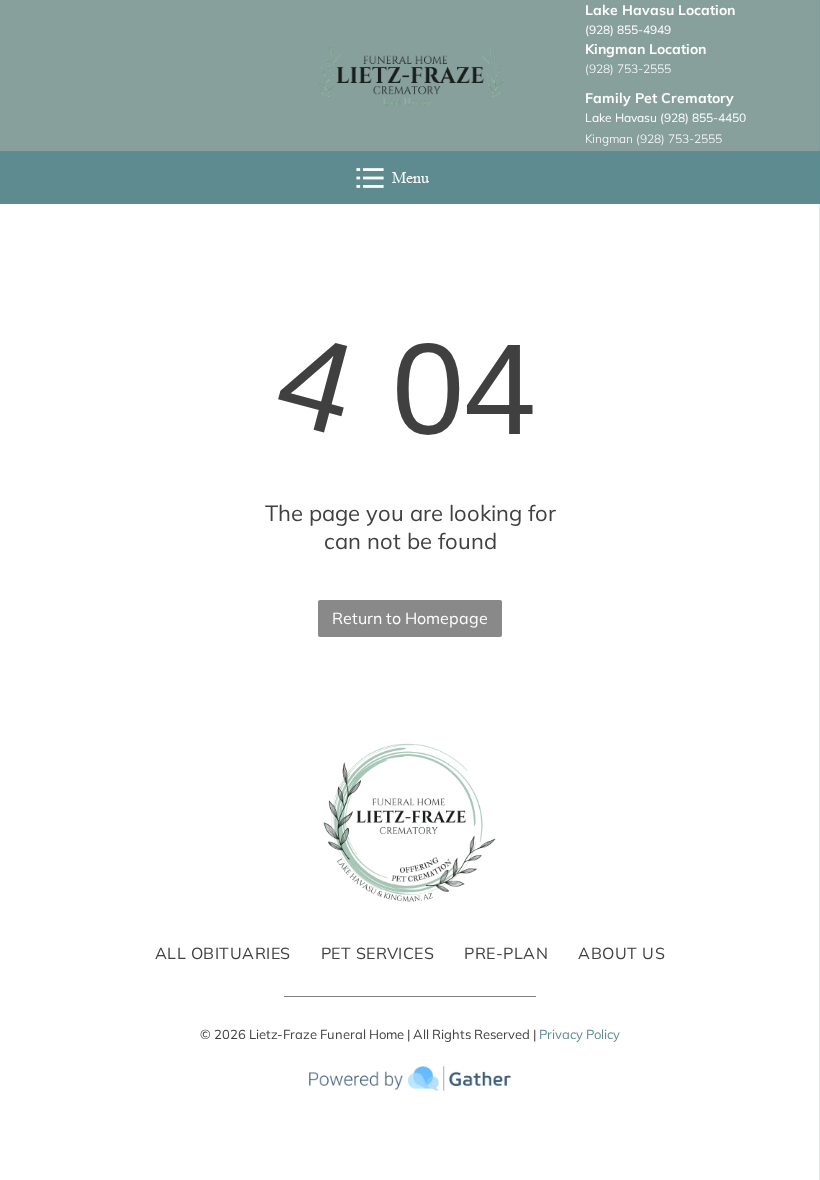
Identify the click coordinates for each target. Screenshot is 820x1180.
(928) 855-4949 (628, 29)
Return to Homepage (410, 618)
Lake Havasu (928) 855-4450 (665, 117)
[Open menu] (370, 178)
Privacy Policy (579, 1034)
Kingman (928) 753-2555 (653, 138)
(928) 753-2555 (628, 68)
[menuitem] (223, 953)
